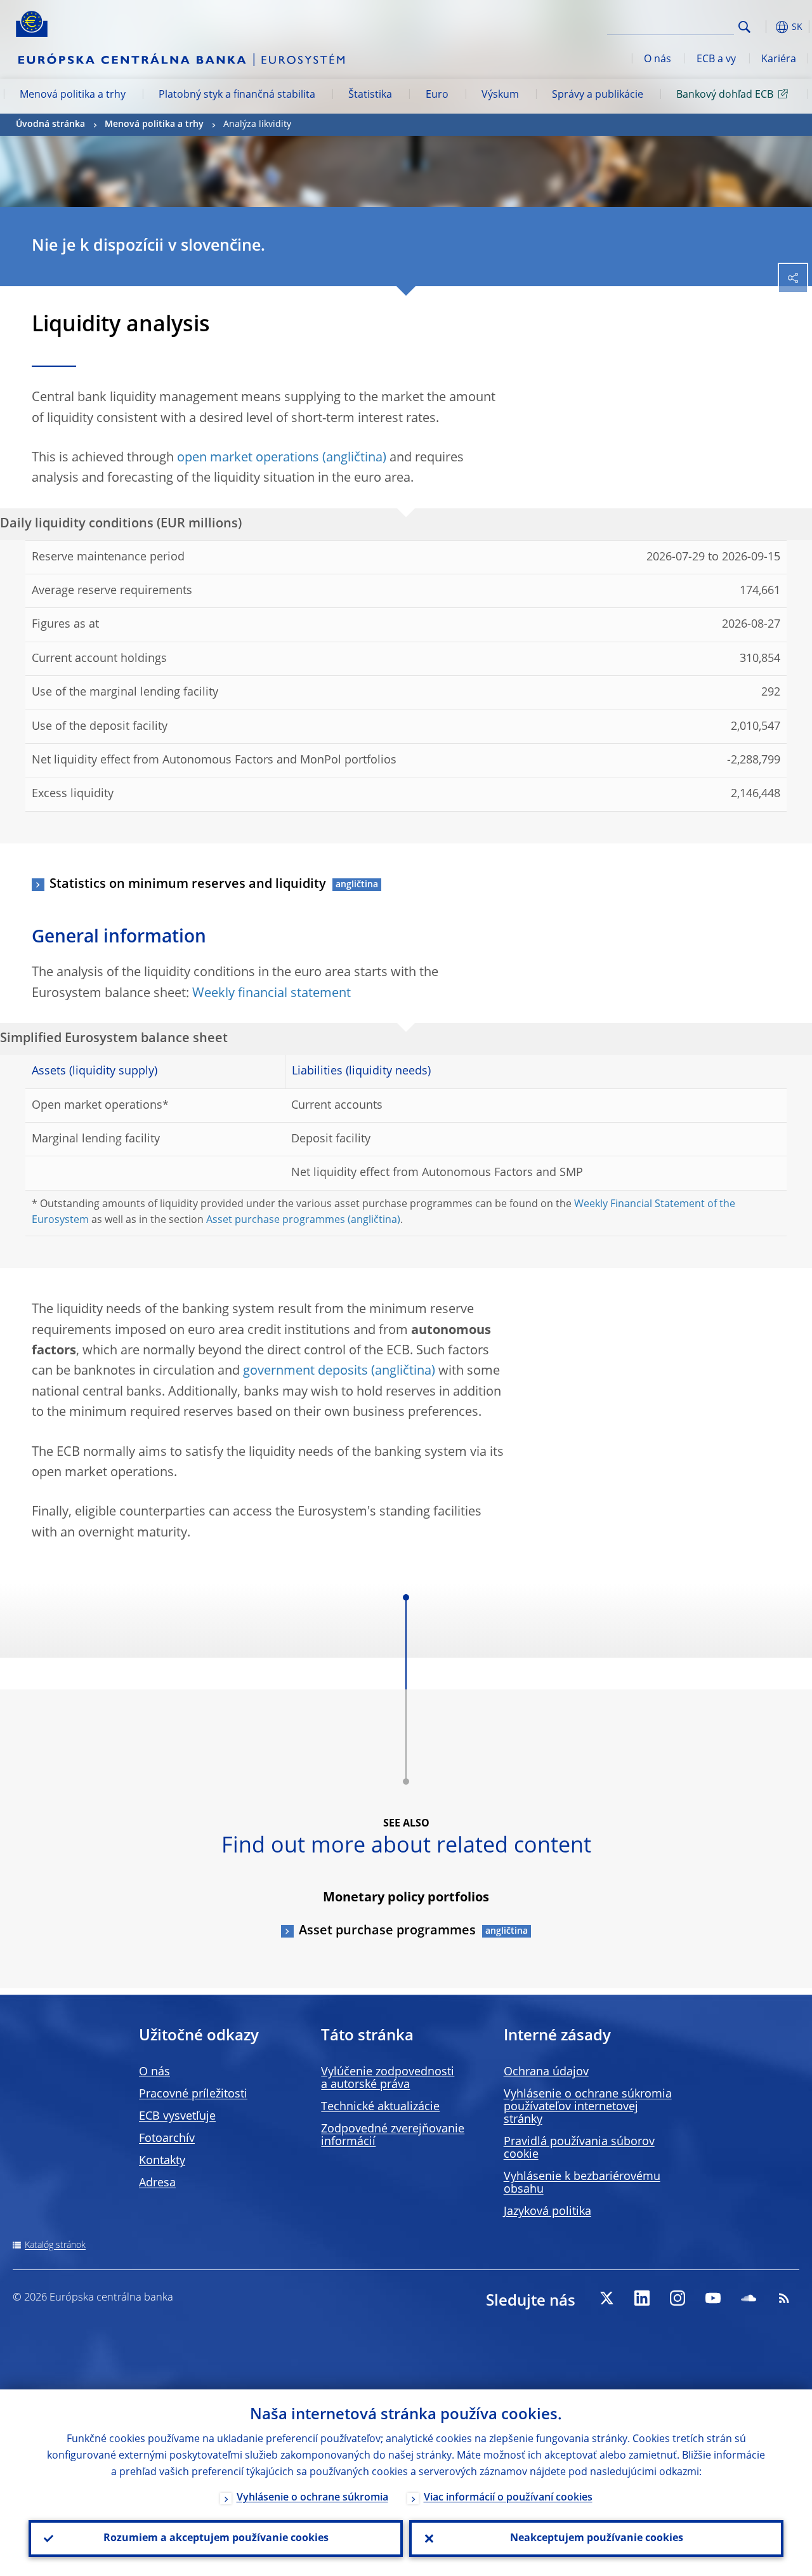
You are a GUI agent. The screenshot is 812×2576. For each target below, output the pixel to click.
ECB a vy (716, 60)
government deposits (305, 1371)
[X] (606, 2298)
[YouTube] (713, 2298)
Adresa (157, 2183)
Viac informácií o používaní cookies (508, 2498)
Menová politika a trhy (73, 95)
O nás (658, 60)
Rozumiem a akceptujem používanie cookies (216, 2539)
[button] (764, 27)
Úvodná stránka (50, 124)
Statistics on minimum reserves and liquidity (188, 885)
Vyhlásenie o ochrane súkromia (312, 2498)
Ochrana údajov (546, 2072)
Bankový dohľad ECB (725, 95)
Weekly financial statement (272, 994)
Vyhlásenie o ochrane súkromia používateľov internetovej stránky (588, 2107)
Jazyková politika (547, 2212)
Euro (437, 95)
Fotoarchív (167, 2139)
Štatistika (370, 95)
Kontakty (162, 2161)
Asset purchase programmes (276, 1220)
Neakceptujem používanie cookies (597, 2539)
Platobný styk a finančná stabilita (237, 95)
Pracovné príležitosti (193, 2094)
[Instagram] (678, 2298)
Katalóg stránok (55, 2245)
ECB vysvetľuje (177, 2117)
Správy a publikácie (598, 95)
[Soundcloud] (749, 2298)
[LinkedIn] (642, 2298)
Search (744, 27)
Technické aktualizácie (380, 2107)
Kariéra (779, 60)
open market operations (248, 458)
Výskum (500, 95)
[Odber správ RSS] (784, 2298)
